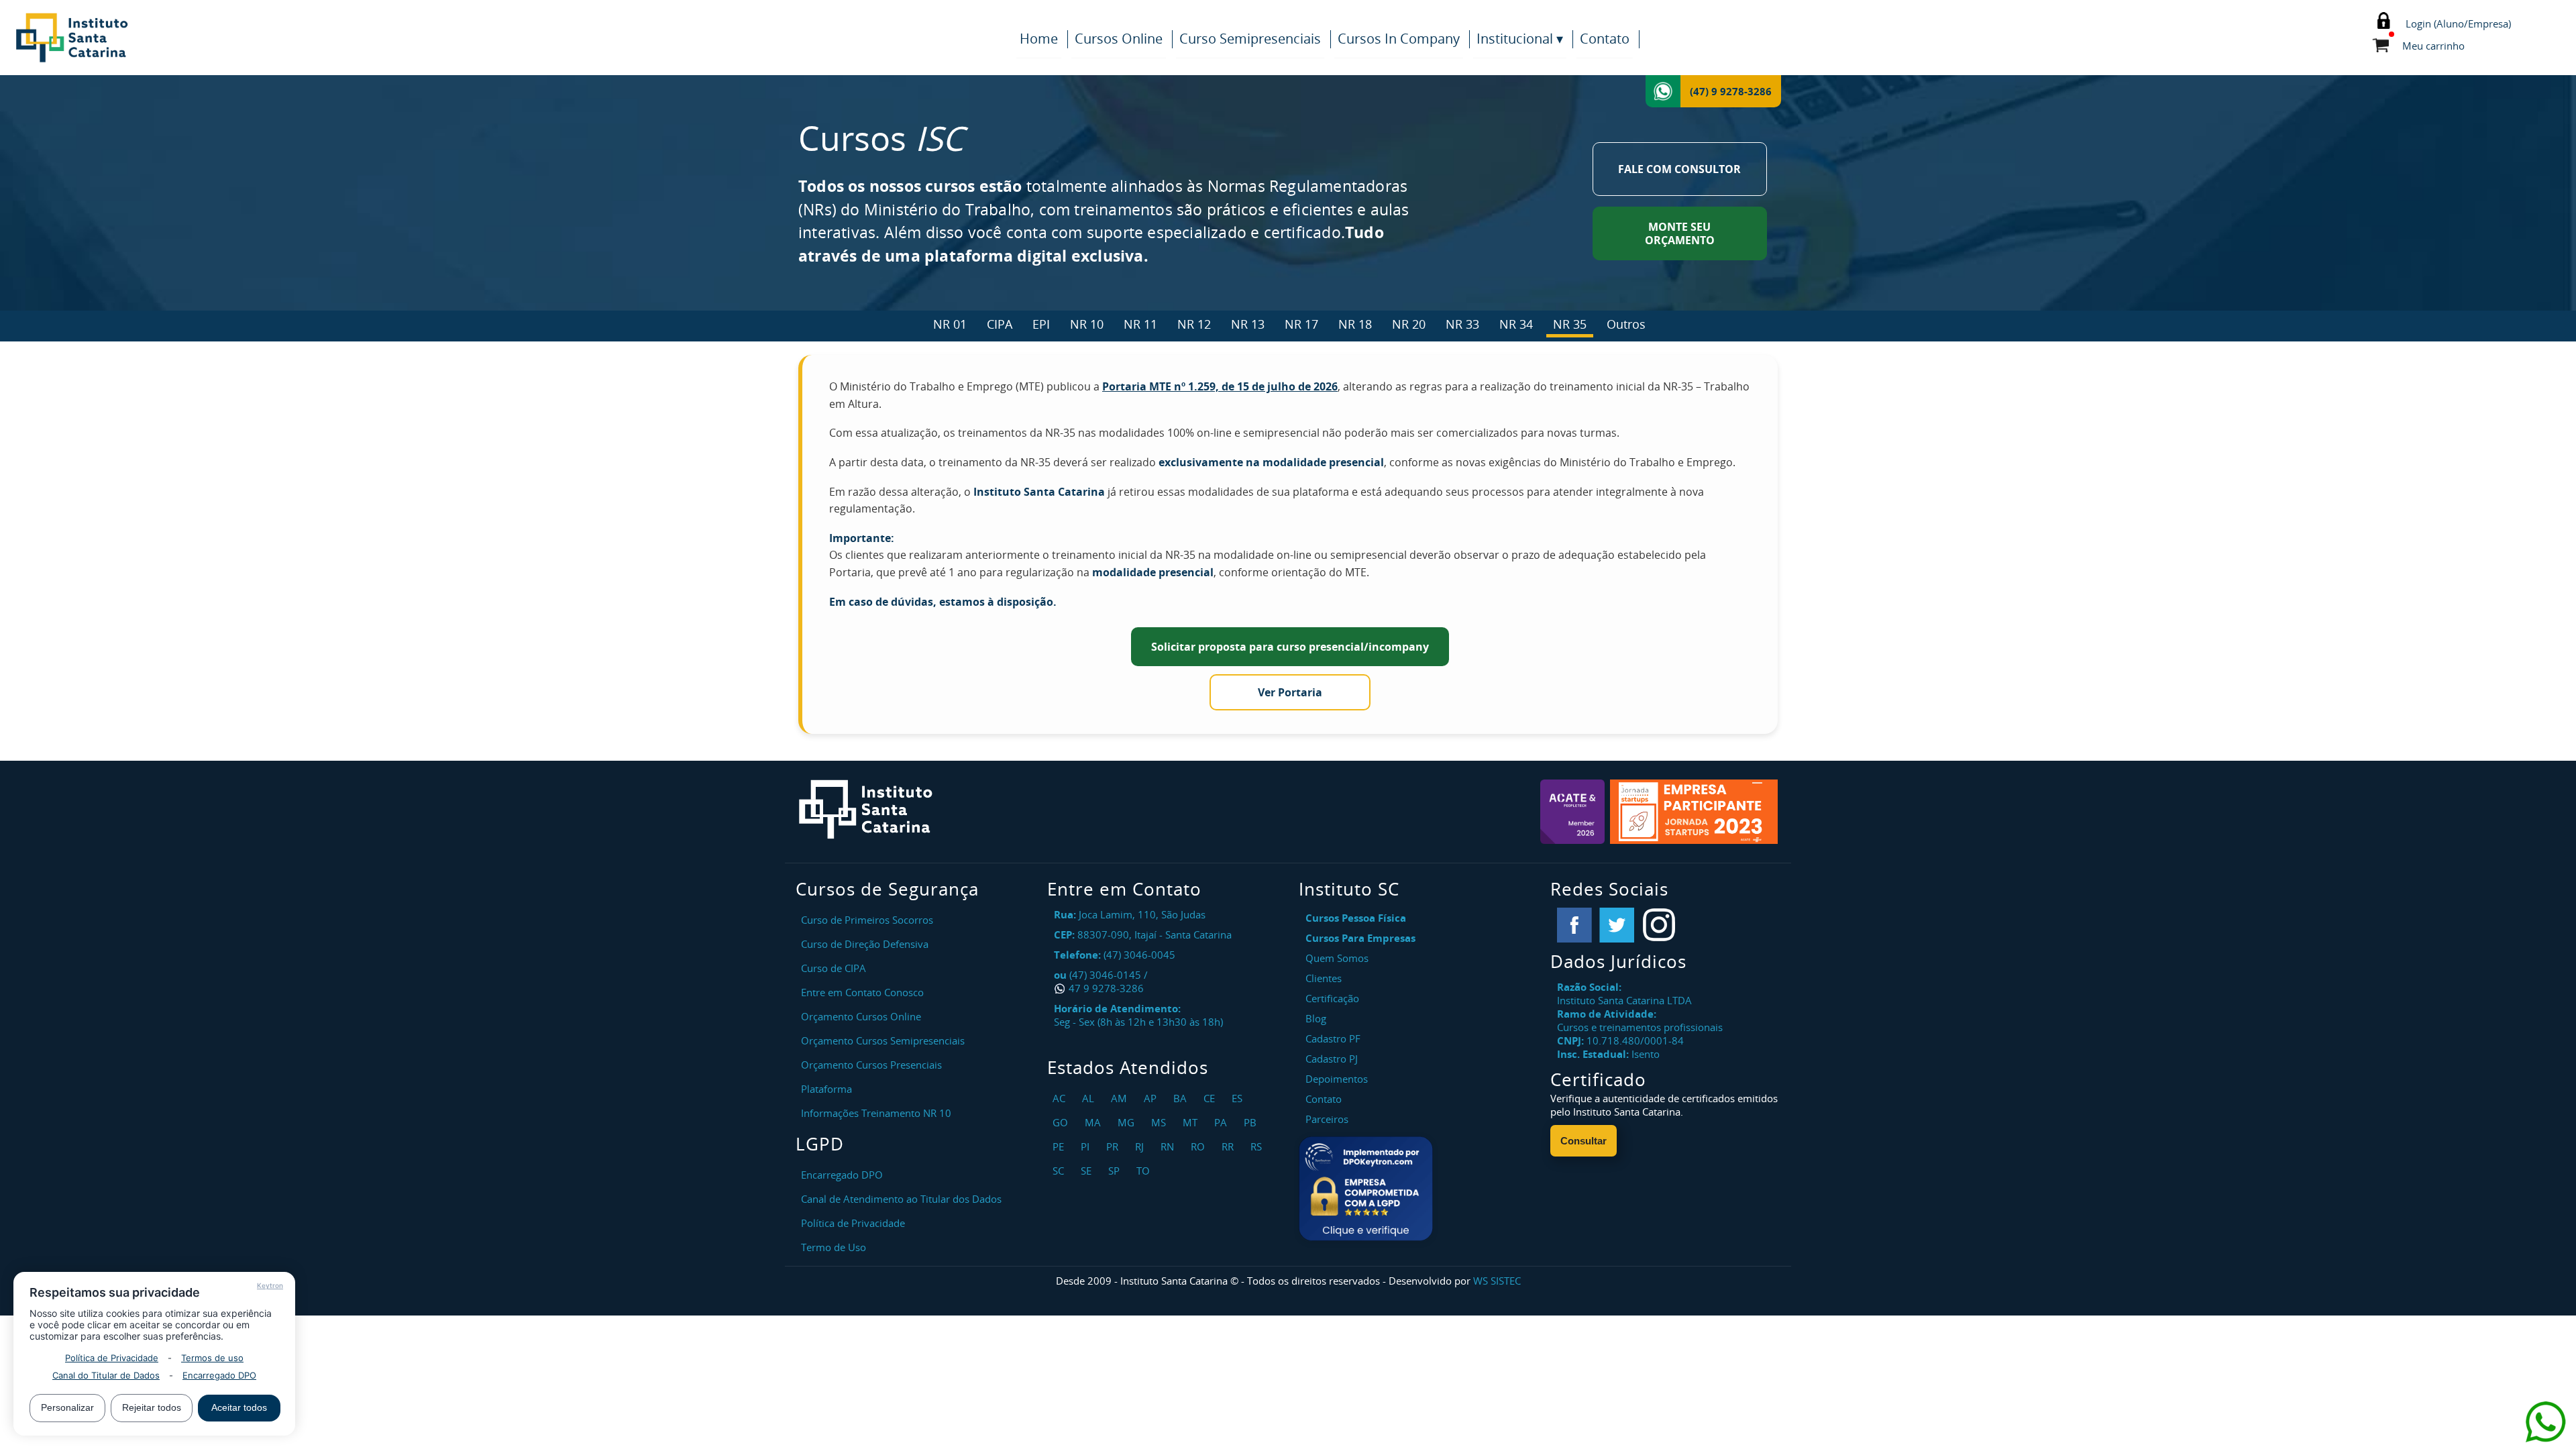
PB (1252, 1122)
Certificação (1332, 998)
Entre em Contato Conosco (862, 992)
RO (1199, 1146)
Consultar (1584, 1141)
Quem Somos (1337, 958)
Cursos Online (1119, 39)
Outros (1626, 324)
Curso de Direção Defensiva (865, 944)
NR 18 (1355, 324)
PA (1222, 1122)
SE (1088, 1171)
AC (1061, 1098)
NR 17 (1301, 324)
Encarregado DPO (219, 1375)
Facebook (1574, 925)
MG (1128, 1122)
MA (1094, 1122)
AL (1090, 1098)
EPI (1041, 324)
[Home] (141, 38)
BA (1182, 1098)
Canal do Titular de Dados (106, 1375)
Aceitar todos (239, 1407)
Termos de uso (212, 1358)
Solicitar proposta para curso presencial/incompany (1290, 647)
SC (1060, 1171)
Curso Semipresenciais (1250, 39)
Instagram (1659, 925)
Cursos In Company (1399, 39)
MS (1160, 1122)
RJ (1141, 1146)
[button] (1366, 1189)
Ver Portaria (1290, 692)
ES (1239, 1098)
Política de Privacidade (112, 1358)
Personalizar (67, 1407)
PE (1060, 1146)
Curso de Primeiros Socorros (867, 920)
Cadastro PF (1333, 1038)
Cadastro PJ (1332, 1059)
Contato (1605, 39)
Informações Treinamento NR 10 (876, 1113)
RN (1169, 1146)
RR (1229, 1146)
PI (1087, 1146)
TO (1145, 1171)
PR (1114, 1146)
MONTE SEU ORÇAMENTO (1680, 233)
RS (1258, 1146)
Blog (1316, 1018)
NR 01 (950, 324)
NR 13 (1248, 324)
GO (1062, 1122)
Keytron (270, 1285)
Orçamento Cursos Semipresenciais (883, 1040)
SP (1116, 1171)
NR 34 (1516, 324)
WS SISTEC (1497, 1281)
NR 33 (1462, 324)
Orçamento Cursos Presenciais (871, 1065)
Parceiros (1327, 1119)
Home (1039, 39)
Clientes (1324, 978)
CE (1211, 1098)
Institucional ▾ (1520, 39)
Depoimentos (1337, 1079)
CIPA (1000, 324)
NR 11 (1140, 324)
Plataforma (826, 1089)
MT (1192, 1122)
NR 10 (1087, 324)
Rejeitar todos (152, 1407)
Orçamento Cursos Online (861, 1016)
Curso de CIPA (834, 968)
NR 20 (1409, 324)
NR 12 (1194, 324)
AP (1152, 1098)
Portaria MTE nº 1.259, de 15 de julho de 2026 (1220, 386)
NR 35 (1570, 324)
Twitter (1617, 925)
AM (1121, 1098)
